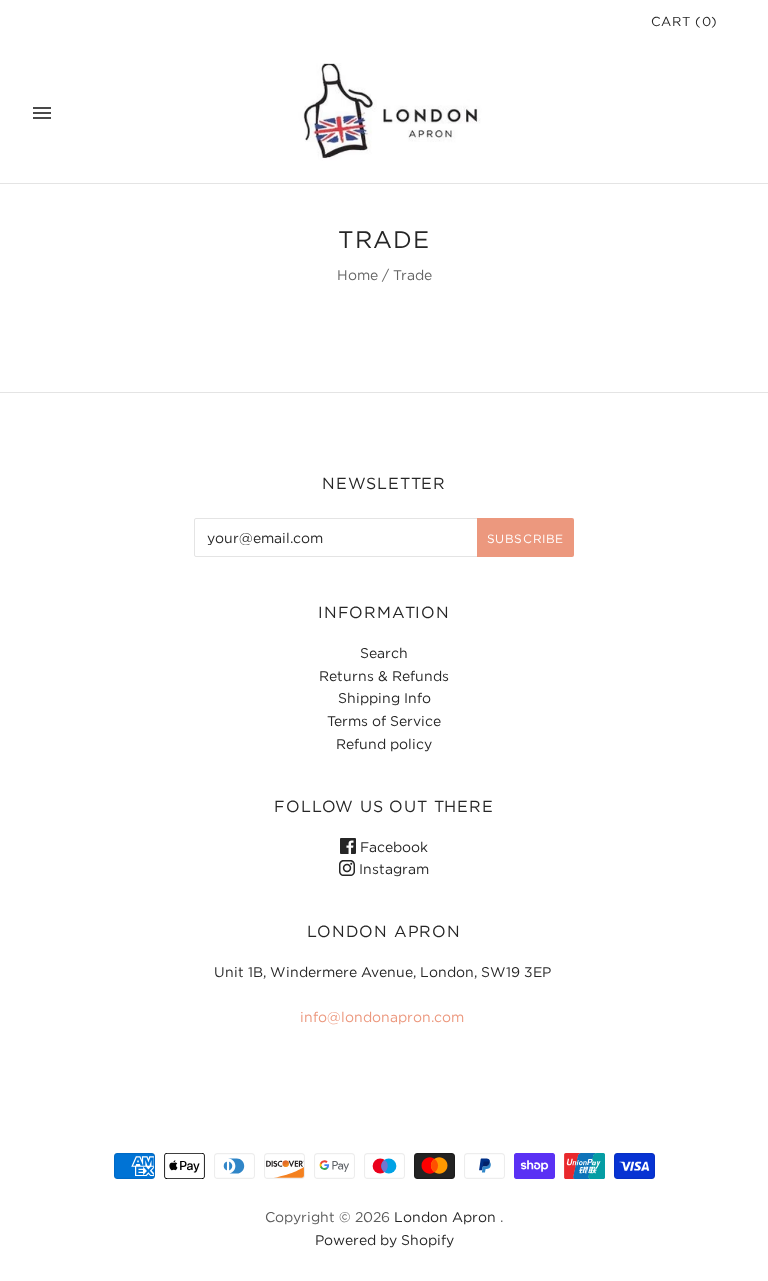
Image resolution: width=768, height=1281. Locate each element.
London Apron (445, 1216)
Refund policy (384, 743)
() (684, 21)
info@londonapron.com (382, 1016)
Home (357, 274)
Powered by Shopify (384, 1239)
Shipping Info (384, 697)
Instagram (392, 868)
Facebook (392, 846)
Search (384, 652)
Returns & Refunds (384, 675)
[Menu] (42, 113)
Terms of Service (384, 720)
